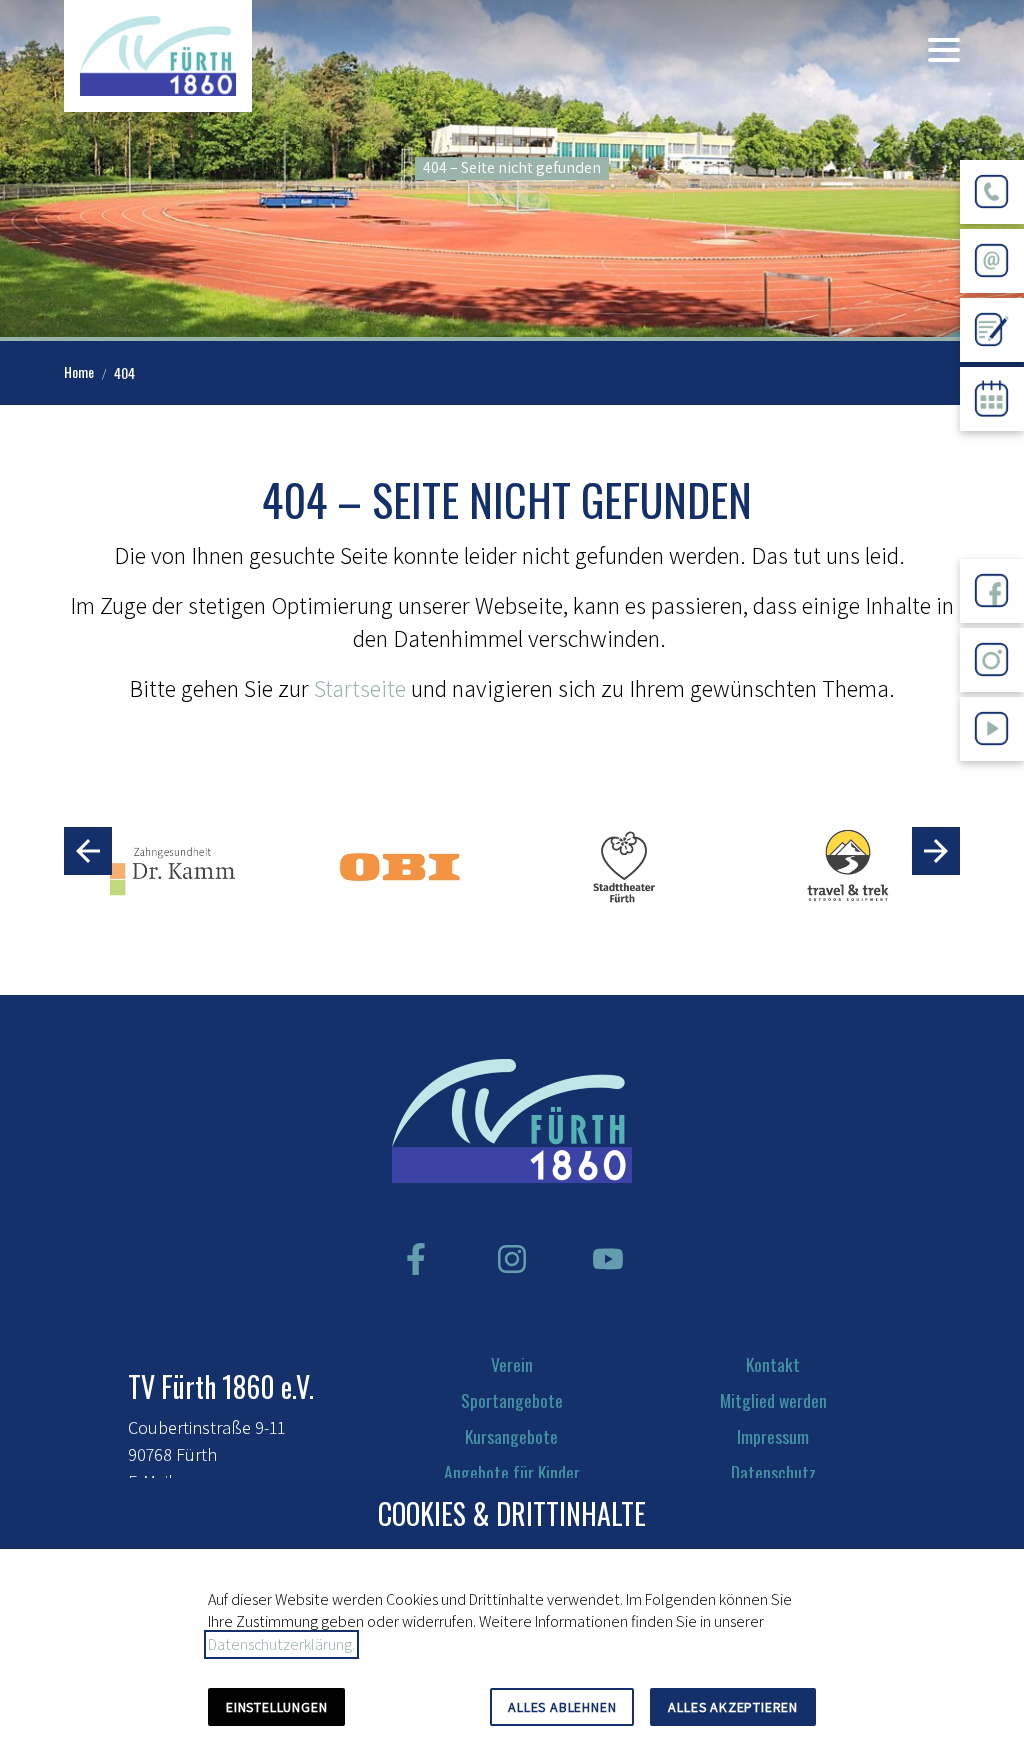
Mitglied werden (773, 1400)
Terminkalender (992, 446)
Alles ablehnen (562, 1707)
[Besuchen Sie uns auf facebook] (416, 1259)
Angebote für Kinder (512, 1472)
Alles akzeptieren (733, 1707)
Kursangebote (511, 1436)
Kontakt (773, 1364)
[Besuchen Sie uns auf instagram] (512, 1259)
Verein (512, 1364)
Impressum (773, 1436)
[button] (944, 50)
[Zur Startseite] (158, 56)
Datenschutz (773, 1472)
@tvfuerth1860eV (992, 776)
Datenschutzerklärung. (281, 1644)
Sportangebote (512, 1400)
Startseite (360, 688)
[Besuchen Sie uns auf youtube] (608, 1259)
